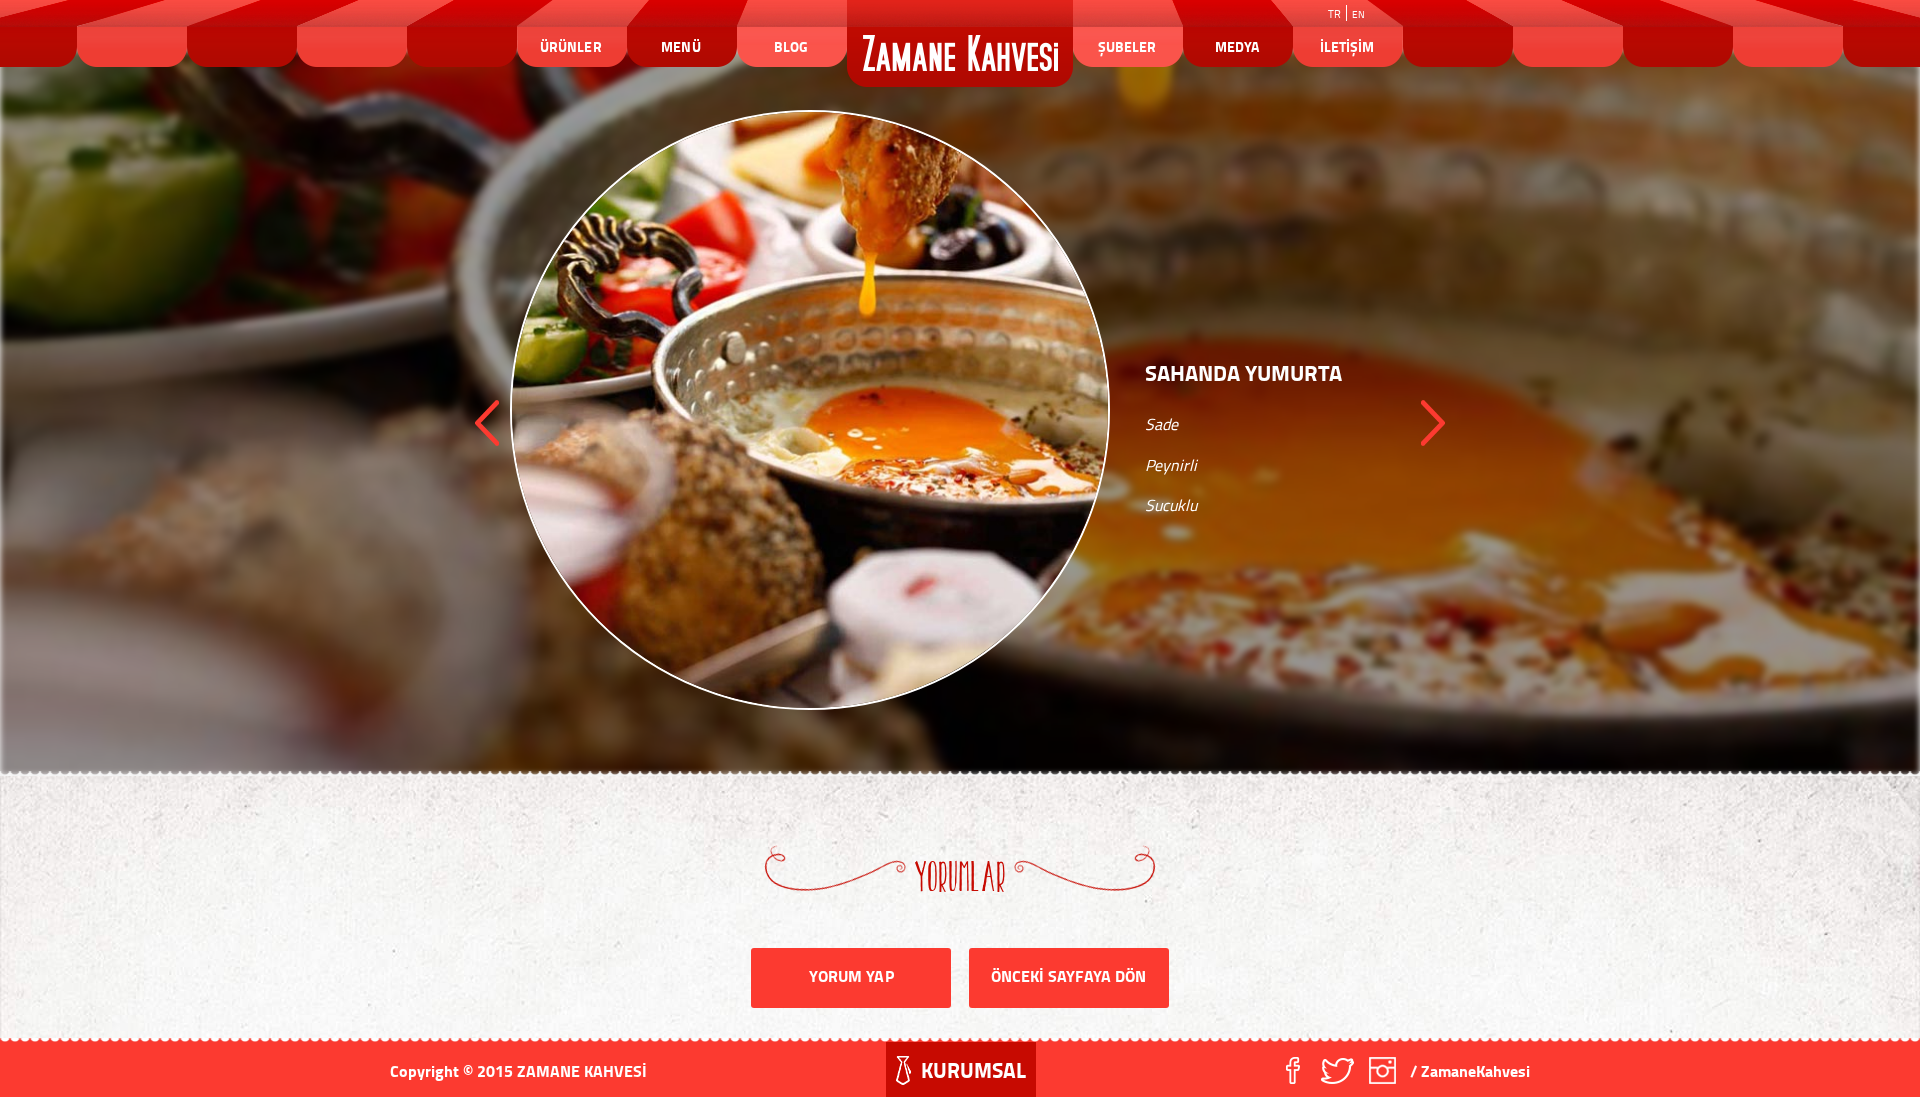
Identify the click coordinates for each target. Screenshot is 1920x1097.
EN (1358, 14)
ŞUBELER (1127, 46)
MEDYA (1237, 46)
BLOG (791, 46)
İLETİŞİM (1347, 46)
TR (1334, 14)
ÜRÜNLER (570, 46)
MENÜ (680, 46)
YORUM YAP (851, 975)
